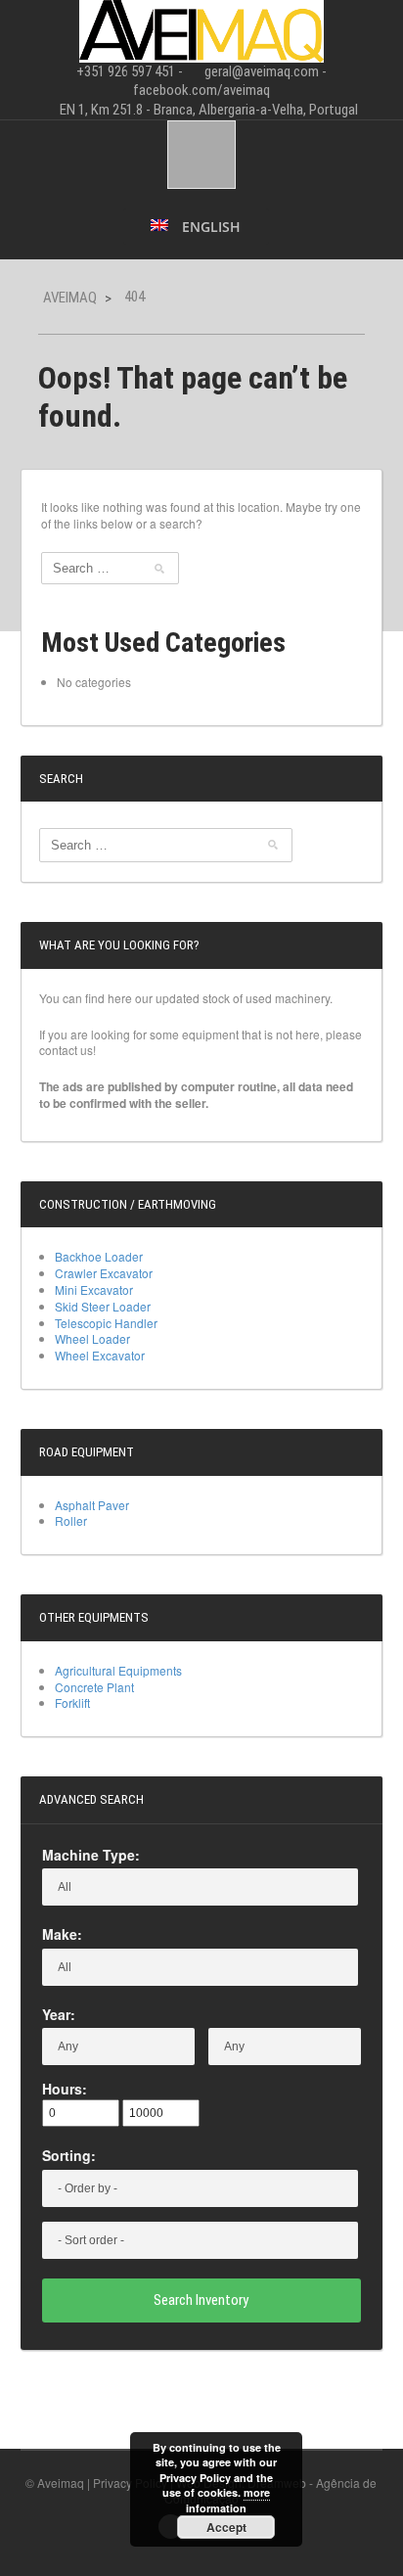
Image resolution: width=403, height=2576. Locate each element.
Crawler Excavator (104, 1273)
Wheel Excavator (100, 1355)
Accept (226, 2527)
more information (228, 2500)
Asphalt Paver (92, 1505)
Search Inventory (201, 2300)
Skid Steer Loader (103, 1306)
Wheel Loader (92, 1338)
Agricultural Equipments (118, 1670)
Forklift (72, 1702)
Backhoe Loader (99, 1256)
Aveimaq (70, 298)
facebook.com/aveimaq (201, 90)
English (209, 227)
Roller (71, 1520)
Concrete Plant (94, 1687)
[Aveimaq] (201, 28)
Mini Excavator (94, 1289)
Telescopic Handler (106, 1323)
